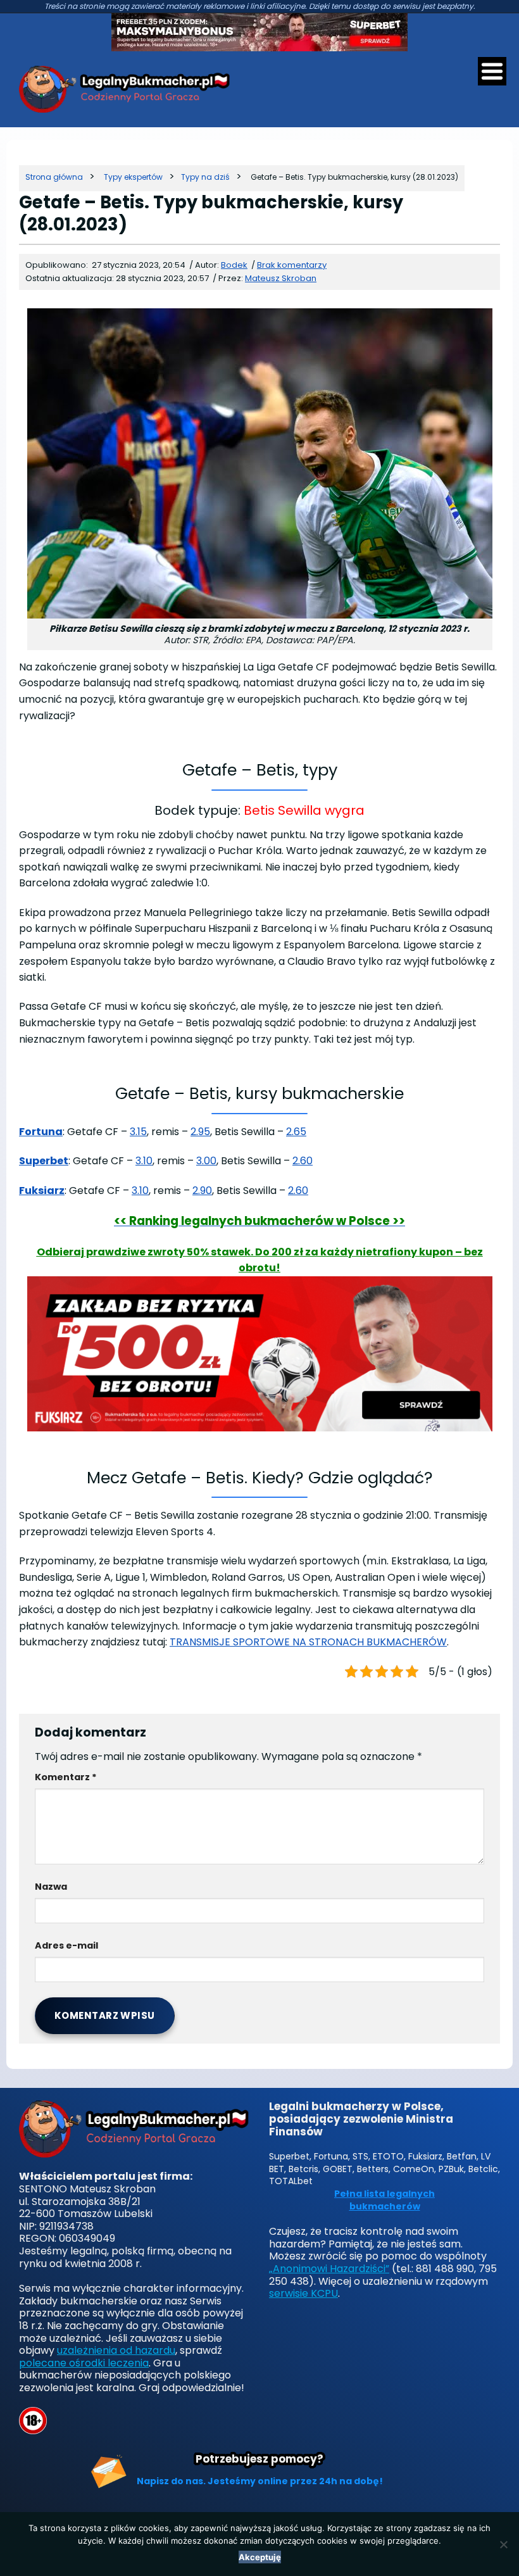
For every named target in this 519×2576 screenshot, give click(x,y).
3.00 (206, 1161)
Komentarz (66, 1777)
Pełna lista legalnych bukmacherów (385, 2200)
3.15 (138, 1132)
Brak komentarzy (292, 265)
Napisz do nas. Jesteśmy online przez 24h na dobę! (260, 2481)
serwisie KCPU (303, 2293)
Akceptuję (260, 2557)
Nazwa (51, 1887)
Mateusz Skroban (281, 278)
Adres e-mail (66, 1945)
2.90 (202, 1191)
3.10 (144, 1161)
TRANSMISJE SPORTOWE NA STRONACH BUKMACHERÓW (308, 1642)
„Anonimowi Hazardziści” (329, 2269)
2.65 (296, 1132)
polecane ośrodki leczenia (84, 2363)
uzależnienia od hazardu (116, 2350)
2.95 (200, 1132)
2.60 (303, 1161)
